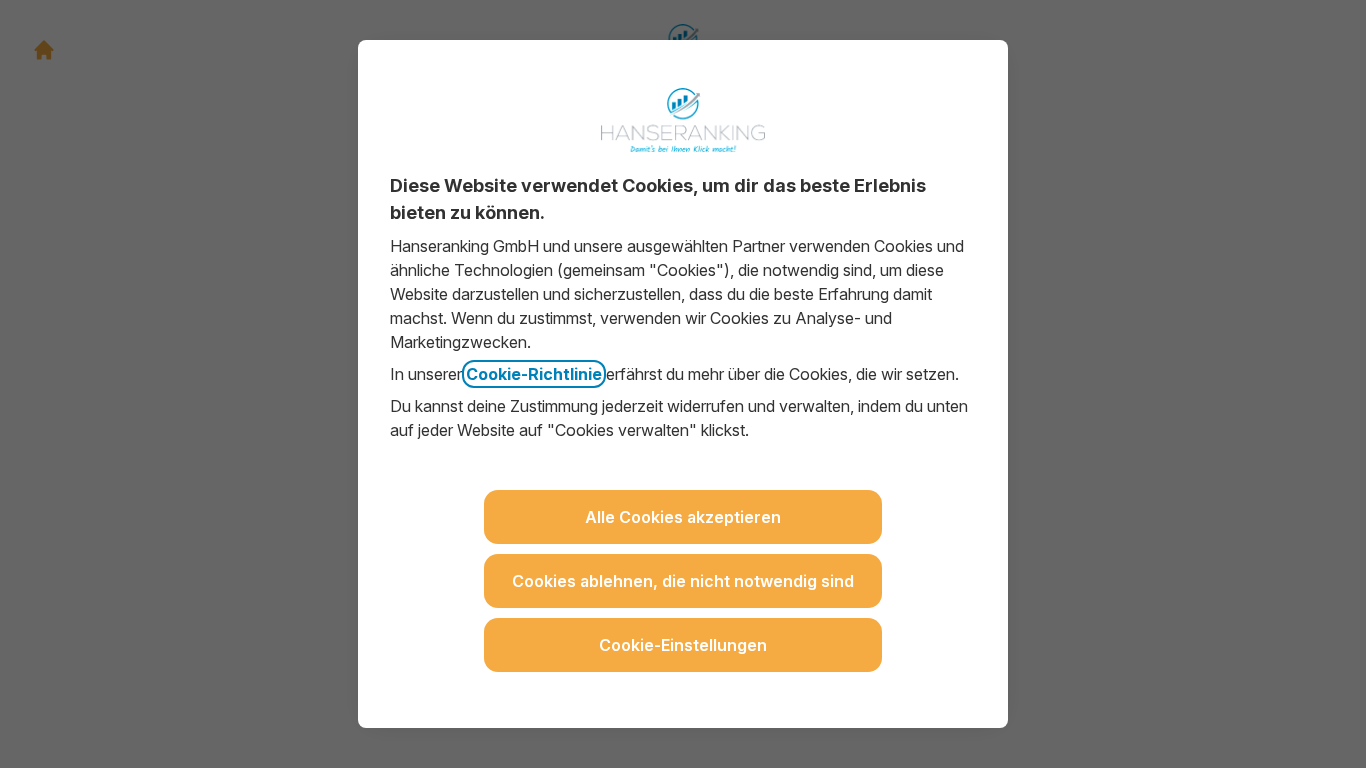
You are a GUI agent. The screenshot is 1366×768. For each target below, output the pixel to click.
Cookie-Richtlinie (534, 374)
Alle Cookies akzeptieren (683, 517)
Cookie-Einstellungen (683, 645)
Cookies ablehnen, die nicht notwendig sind (683, 581)
